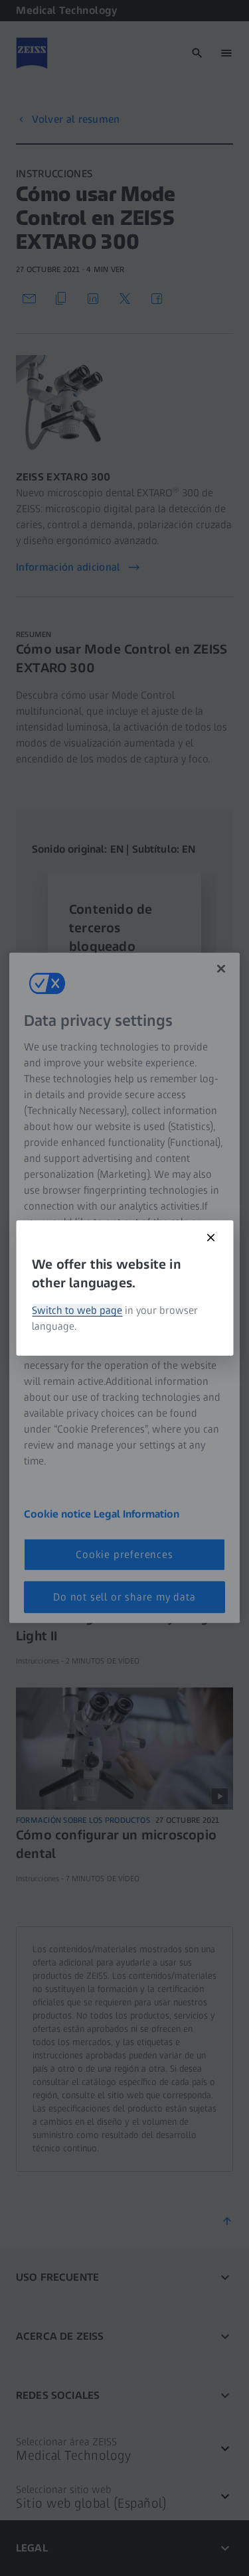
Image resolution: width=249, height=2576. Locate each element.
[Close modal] (210, 1238)
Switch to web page (77, 1310)
